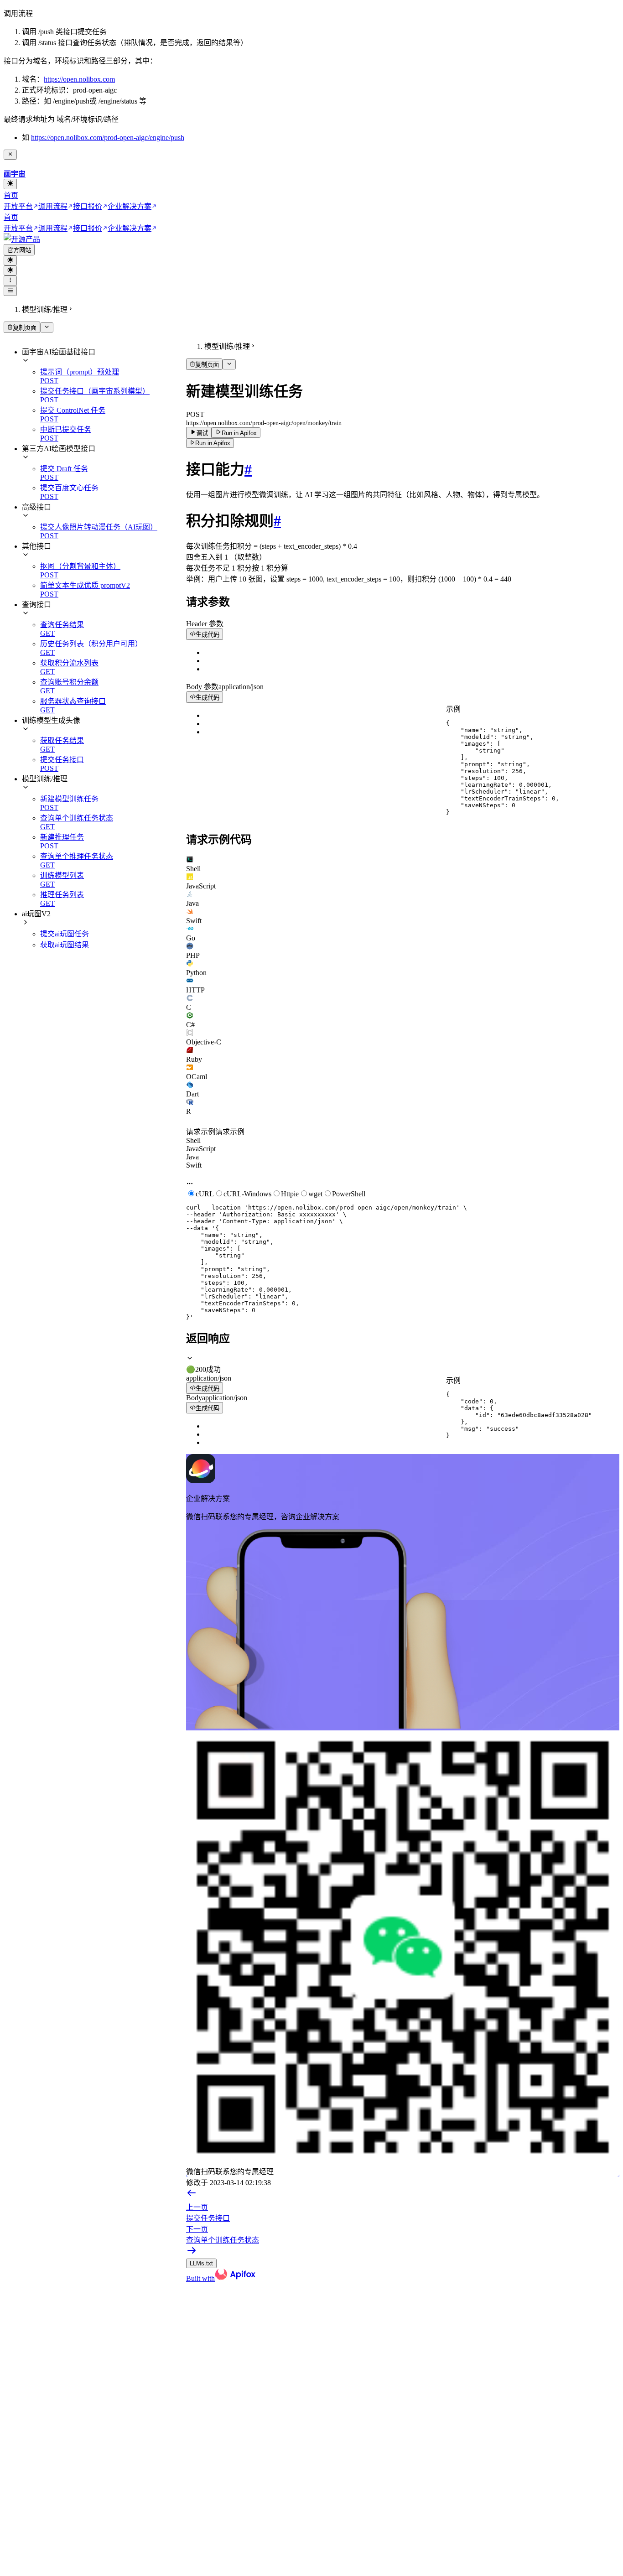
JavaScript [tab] (201, 1149)
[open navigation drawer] (10, 280)
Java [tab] (192, 1157)
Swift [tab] (194, 1165)
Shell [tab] (193, 1140)
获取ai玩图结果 (65, 945)
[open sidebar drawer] (10, 291)
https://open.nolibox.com (79, 79)
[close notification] (10, 155)
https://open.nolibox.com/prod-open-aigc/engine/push (108, 138)
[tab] (403, 864)
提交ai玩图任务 (65, 934)
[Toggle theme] (10, 184)
